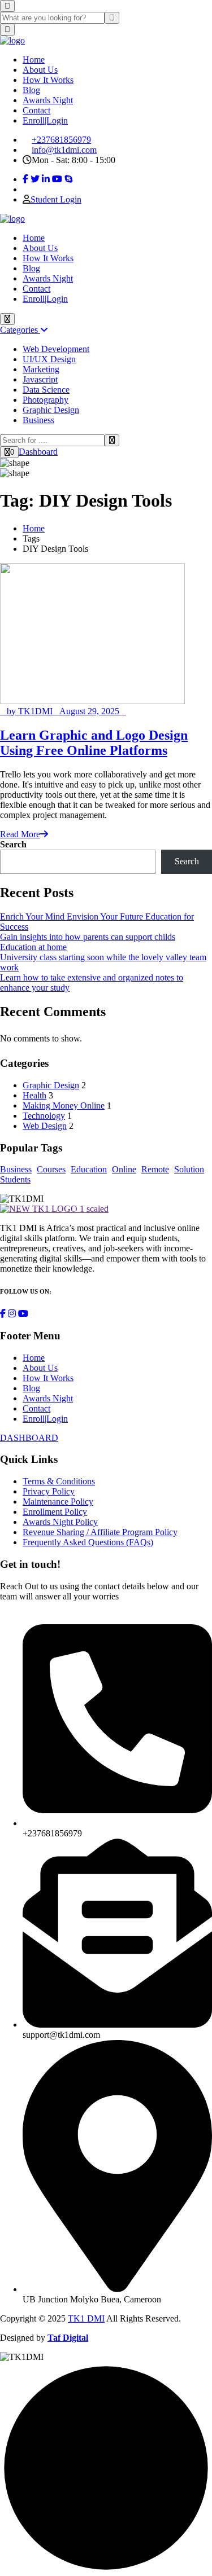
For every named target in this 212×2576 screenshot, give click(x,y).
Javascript (40, 379)
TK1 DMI (86, 2318)
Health (34, 1095)
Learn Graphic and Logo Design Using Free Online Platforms (94, 743)
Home (34, 60)
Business (38, 420)
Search (13, 844)
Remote (155, 1169)
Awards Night (48, 100)
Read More (20, 834)
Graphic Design (51, 410)
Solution (189, 1169)
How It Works (48, 80)
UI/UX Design (49, 359)
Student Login (56, 199)
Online (124, 1169)
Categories (20, 330)
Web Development (56, 349)
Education (89, 1169)
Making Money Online (64, 1105)
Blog (31, 90)
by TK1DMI (30, 711)
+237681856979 (61, 140)
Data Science (46, 390)
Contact (36, 110)
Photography (46, 400)
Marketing (41, 369)
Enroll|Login (45, 120)
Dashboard (38, 452)
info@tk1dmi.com (64, 150)
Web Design (45, 1126)
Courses (51, 1169)
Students (15, 1179)
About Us (40, 70)
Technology (44, 1116)
